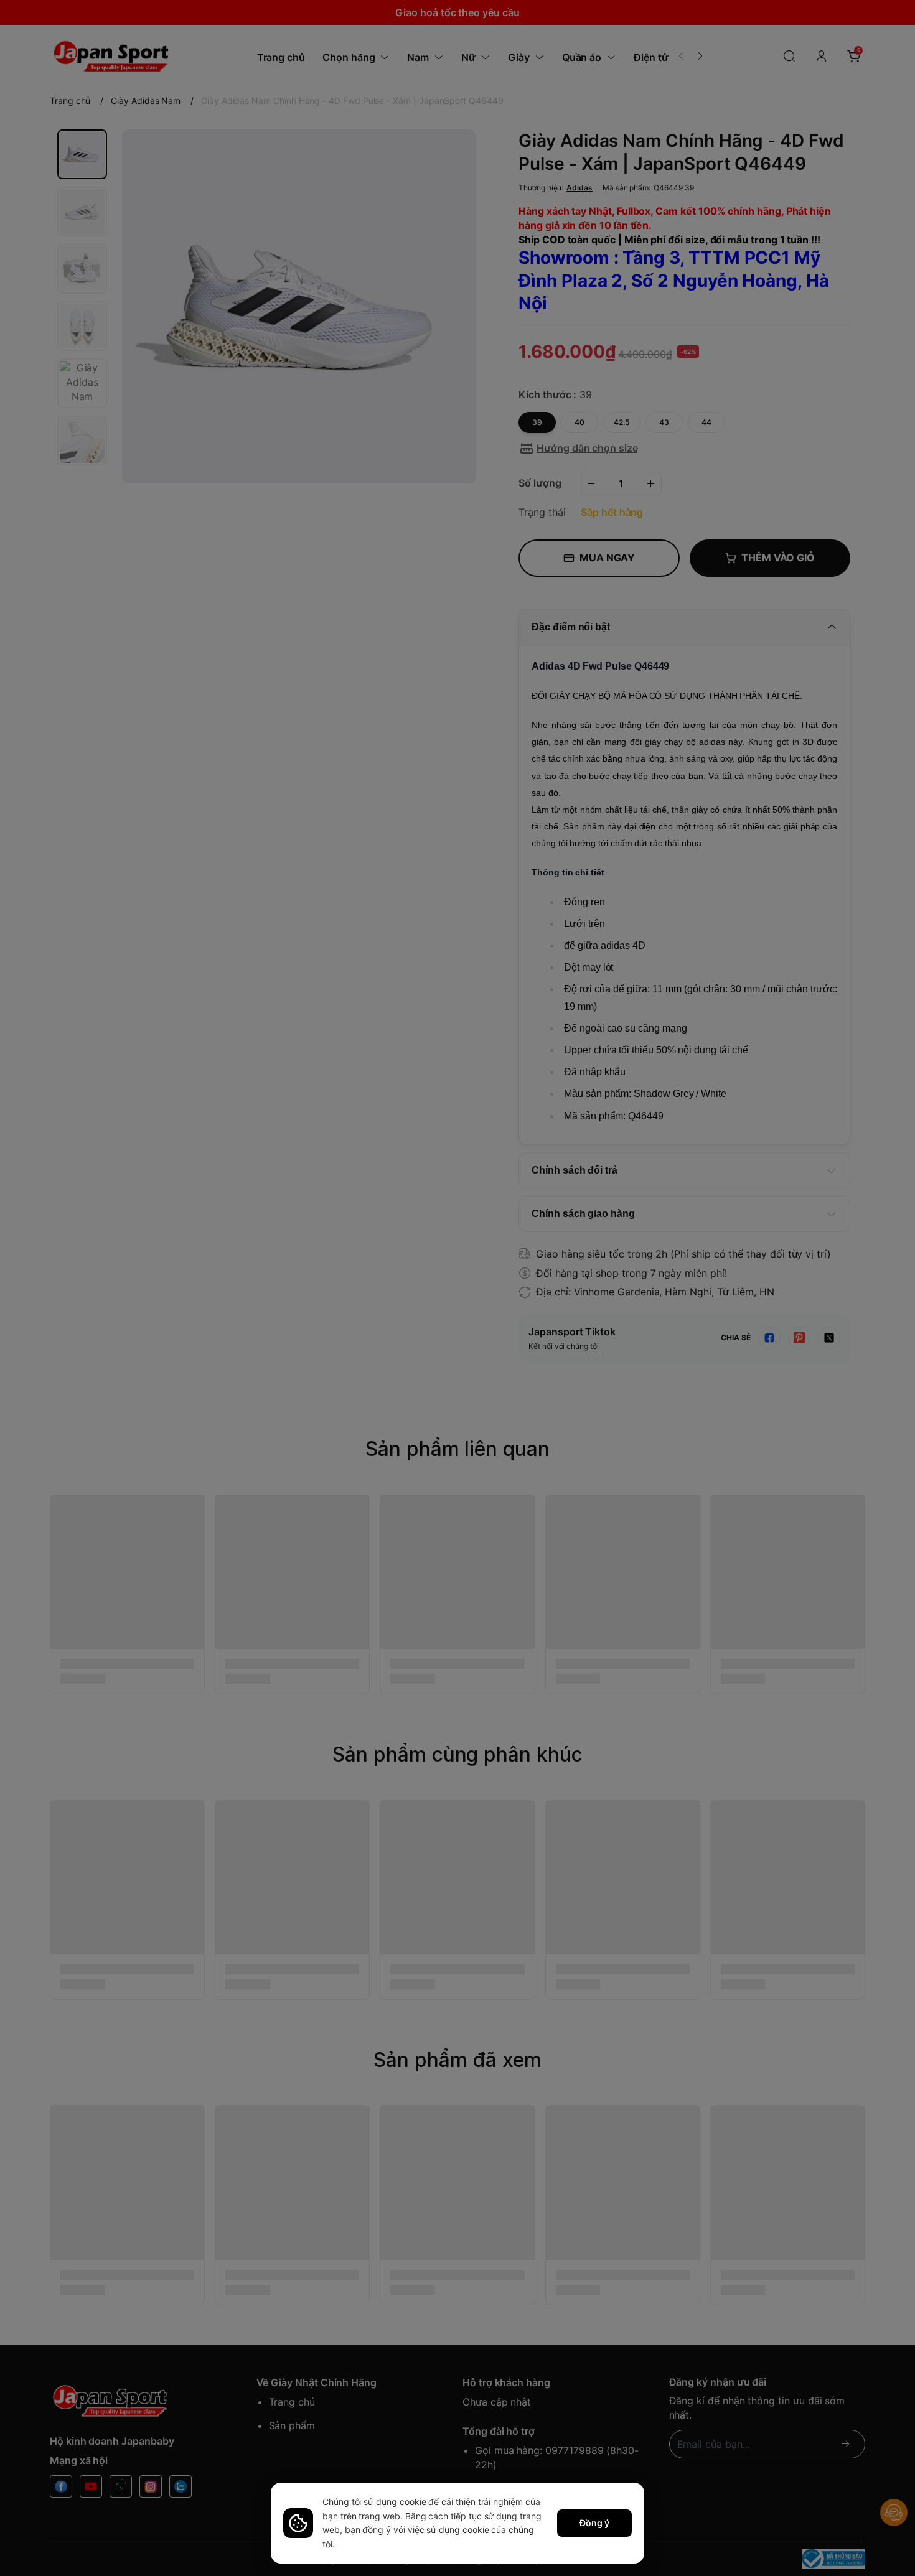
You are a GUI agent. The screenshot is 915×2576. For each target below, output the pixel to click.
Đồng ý (594, 2523)
